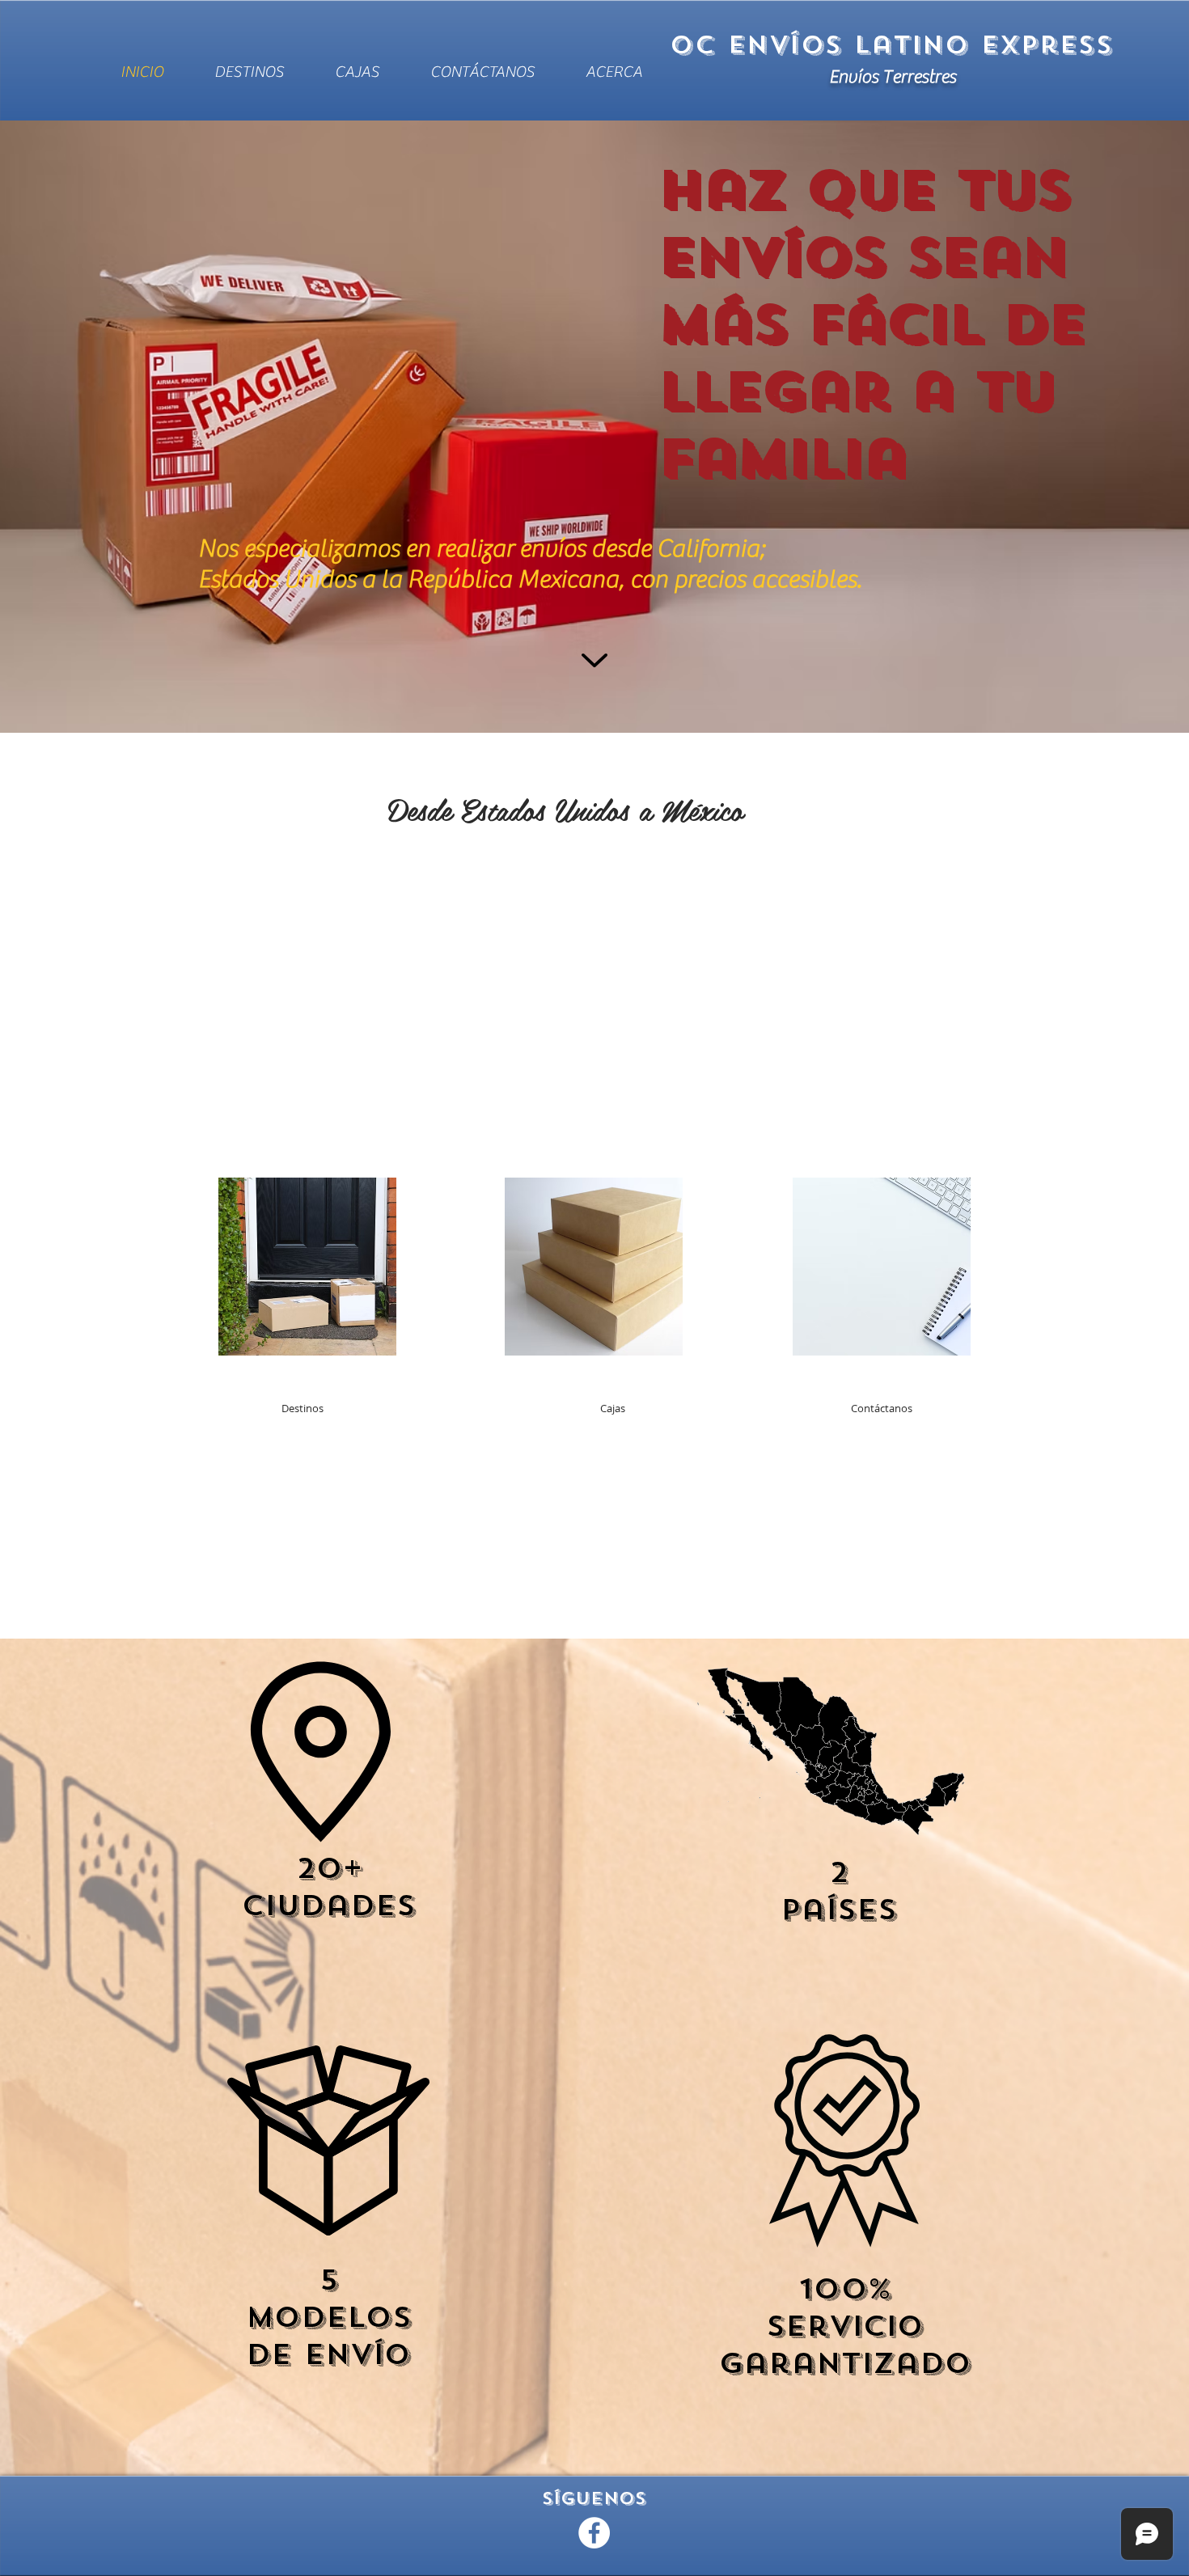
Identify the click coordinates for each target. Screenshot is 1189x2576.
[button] (303, 1409)
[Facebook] (594, 2533)
